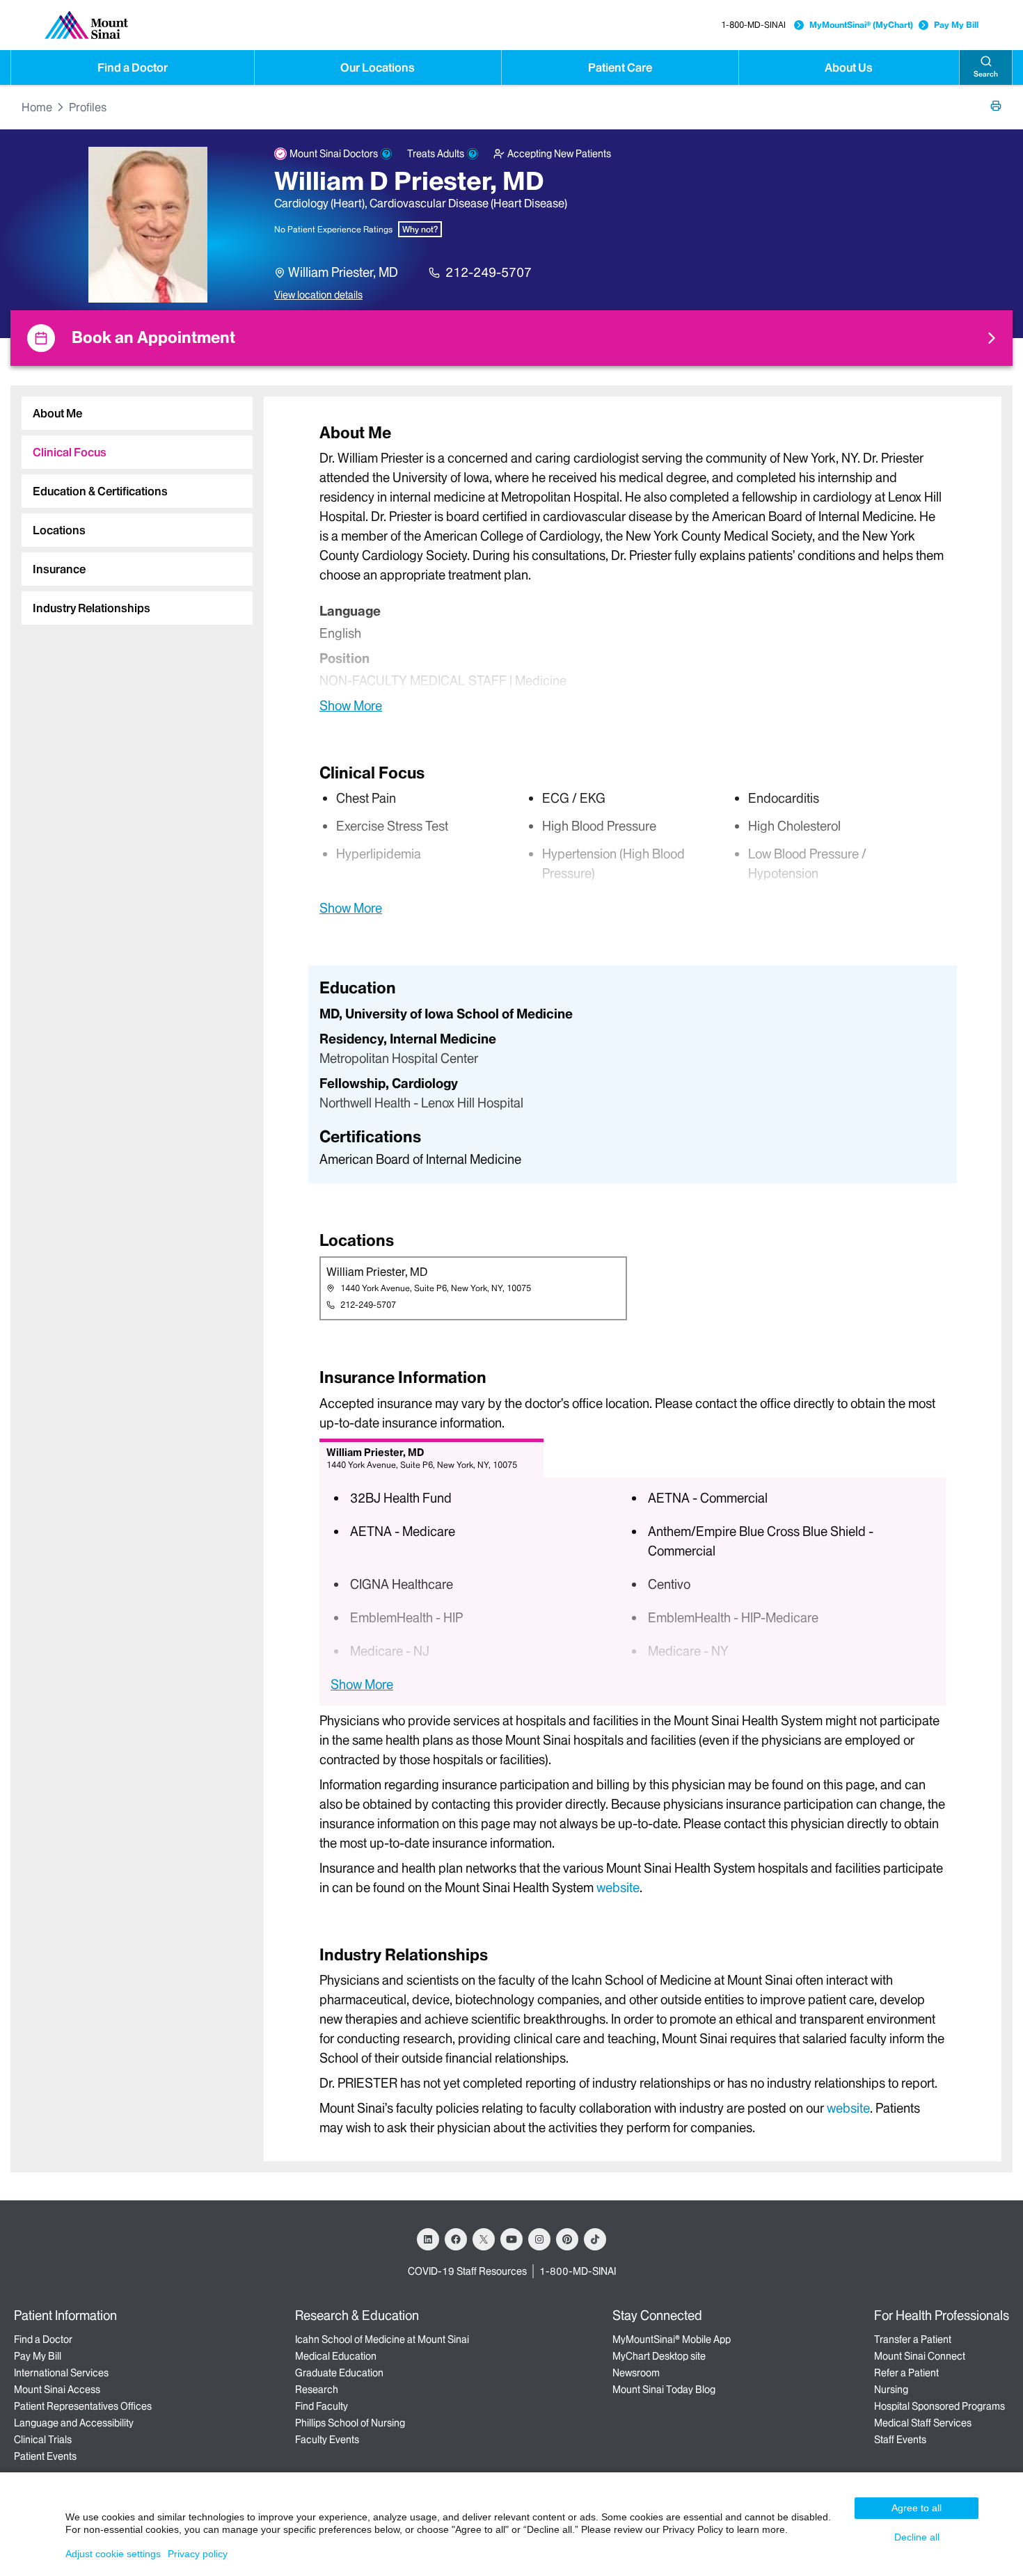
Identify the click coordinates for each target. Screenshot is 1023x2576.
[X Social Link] (484, 2239)
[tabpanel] (633, 568)
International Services (61, 2373)
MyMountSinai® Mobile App (672, 2339)
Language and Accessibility (74, 2423)
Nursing (891, 2390)
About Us (849, 67)
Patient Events (45, 2456)
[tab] (137, 413)
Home (37, 107)
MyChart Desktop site (659, 2356)
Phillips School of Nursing (350, 2423)
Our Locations (378, 67)
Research (317, 2390)
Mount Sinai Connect (920, 2356)
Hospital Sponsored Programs (939, 2406)
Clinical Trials (43, 2440)
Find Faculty (322, 2406)
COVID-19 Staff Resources (467, 2271)
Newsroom (636, 2373)
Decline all (917, 2537)
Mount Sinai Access (57, 2390)
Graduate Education (339, 2373)
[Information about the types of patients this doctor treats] (473, 154)
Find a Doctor (133, 67)
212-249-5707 (489, 272)
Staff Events (900, 2440)
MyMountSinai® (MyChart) (861, 25)
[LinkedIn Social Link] (428, 2239)
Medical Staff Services (923, 2423)
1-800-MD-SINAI (753, 25)
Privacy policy (198, 2554)
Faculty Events (327, 2440)
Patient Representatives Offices (83, 2406)
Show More (351, 705)
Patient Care (620, 67)
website (618, 1888)
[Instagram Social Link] (539, 2239)
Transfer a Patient (913, 2339)
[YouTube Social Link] (511, 2239)
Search (986, 74)
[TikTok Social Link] (595, 2239)
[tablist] (132, 505)
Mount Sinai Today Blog (664, 2390)
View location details (318, 295)
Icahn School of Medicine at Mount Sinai (382, 2339)
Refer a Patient (906, 2373)
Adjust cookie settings (113, 2554)
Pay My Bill (956, 25)
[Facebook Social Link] (456, 2239)
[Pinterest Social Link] (567, 2239)
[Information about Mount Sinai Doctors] (386, 154)
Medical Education (336, 2356)
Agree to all (917, 2508)
